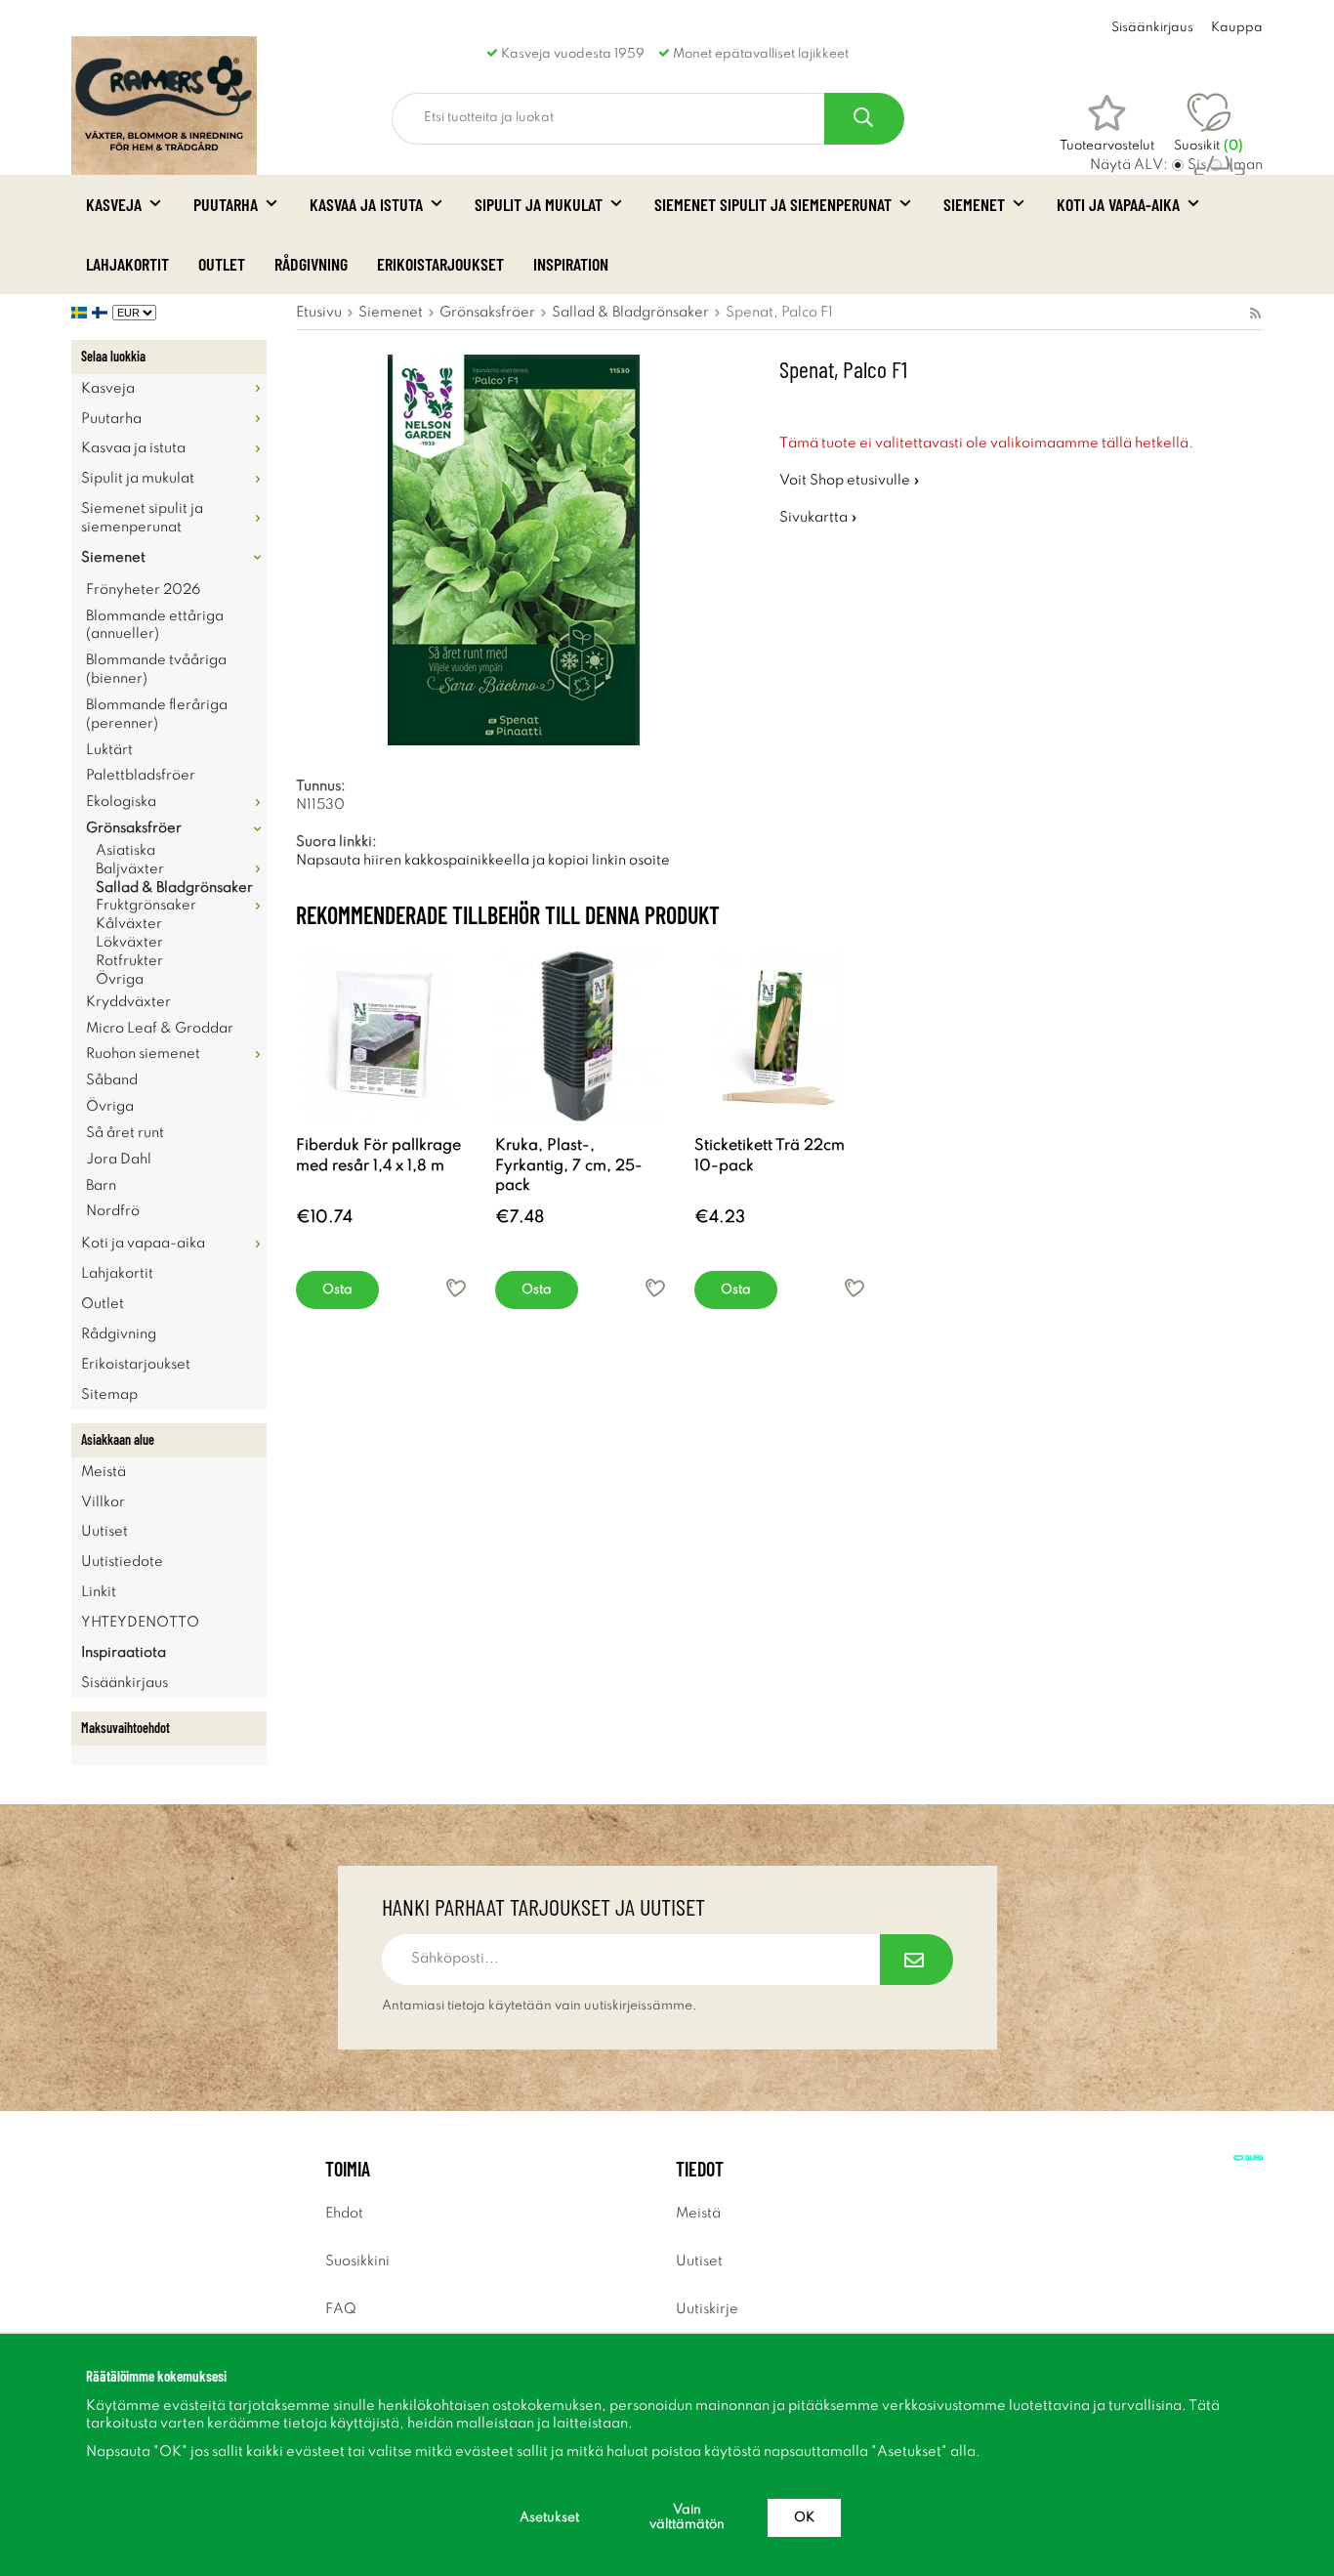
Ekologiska (121, 802)
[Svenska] (82, 313)
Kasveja (114, 204)
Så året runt (125, 1133)
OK (804, 2518)
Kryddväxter (128, 1002)
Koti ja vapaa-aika (1118, 204)
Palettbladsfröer (141, 776)
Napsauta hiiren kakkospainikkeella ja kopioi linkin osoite (483, 861)
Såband (112, 1080)
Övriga (120, 980)
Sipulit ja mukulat (539, 204)
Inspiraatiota (124, 1653)
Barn (101, 1186)
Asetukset (549, 2518)
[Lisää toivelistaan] (456, 1288)
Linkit (99, 1592)
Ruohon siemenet (143, 1054)
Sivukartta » (818, 518)
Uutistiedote (122, 1562)
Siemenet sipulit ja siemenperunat (773, 204)
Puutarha (226, 204)
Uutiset (104, 1532)
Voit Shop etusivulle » (850, 481)
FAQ (341, 2309)
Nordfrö (113, 1211)
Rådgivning (311, 264)
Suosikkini (357, 2261)
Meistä (104, 1472)
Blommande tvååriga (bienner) (156, 670)
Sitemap (109, 1395)
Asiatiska (125, 851)
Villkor (103, 1502)
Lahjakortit (127, 264)
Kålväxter (129, 924)
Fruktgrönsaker (146, 906)
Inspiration (571, 264)
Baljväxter (130, 869)
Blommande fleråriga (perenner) (157, 715)
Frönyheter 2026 (143, 590)
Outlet (222, 264)
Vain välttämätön (687, 2517)
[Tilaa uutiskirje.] (917, 1960)
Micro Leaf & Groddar (160, 1029)
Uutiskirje (707, 2309)
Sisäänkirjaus (1152, 28)
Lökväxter (129, 943)
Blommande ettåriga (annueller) (155, 626)
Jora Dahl (119, 1160)
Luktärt (109, 750)
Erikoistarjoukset (440, 264)
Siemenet (974, 204)
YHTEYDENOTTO (140, 1623)
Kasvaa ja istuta (366, 204)
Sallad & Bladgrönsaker (174, 888)
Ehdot (344, 2214)
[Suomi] (102, 313)
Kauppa (1237, 28)
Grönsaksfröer (134, 828)
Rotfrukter (129, 961)
